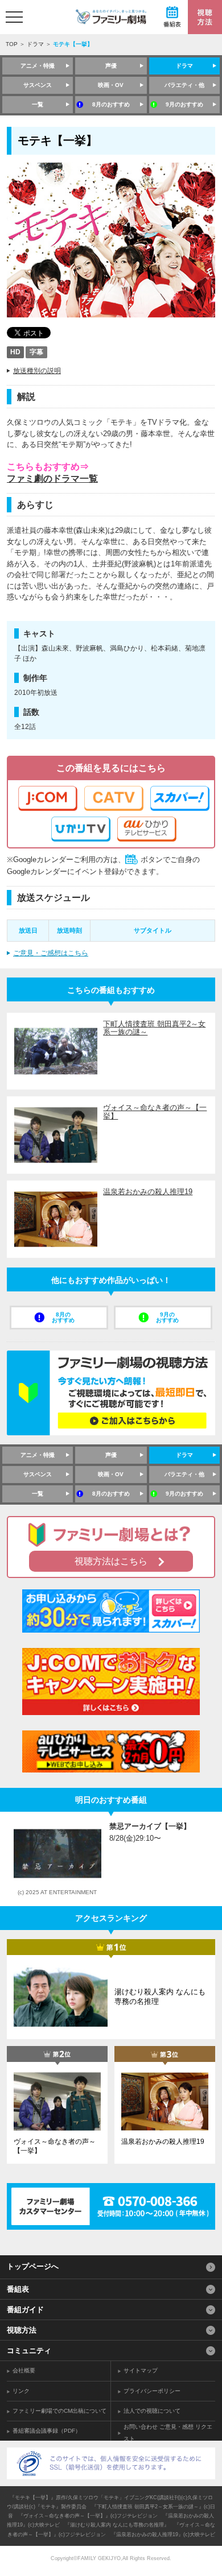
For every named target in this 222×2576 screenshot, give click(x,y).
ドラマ (35, 44)
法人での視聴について (152, 2411)
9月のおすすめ (184, 104)
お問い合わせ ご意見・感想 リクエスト (168, 2433)
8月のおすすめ (111, 104)
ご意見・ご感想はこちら (51, 953)
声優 (111, 66)
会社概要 (24, 2370)
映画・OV (111, 85)
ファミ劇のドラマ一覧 (52, 479)
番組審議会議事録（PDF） (47, 2431)
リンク (21, 2391)
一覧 (38, 104)
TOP (12, 44)
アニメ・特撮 (38, 66)
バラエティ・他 (184, 85)
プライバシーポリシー (152, 2391)
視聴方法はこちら (111, 1561)
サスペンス (38, 85)
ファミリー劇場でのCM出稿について (59, 2411)
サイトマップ (141, 2370)
